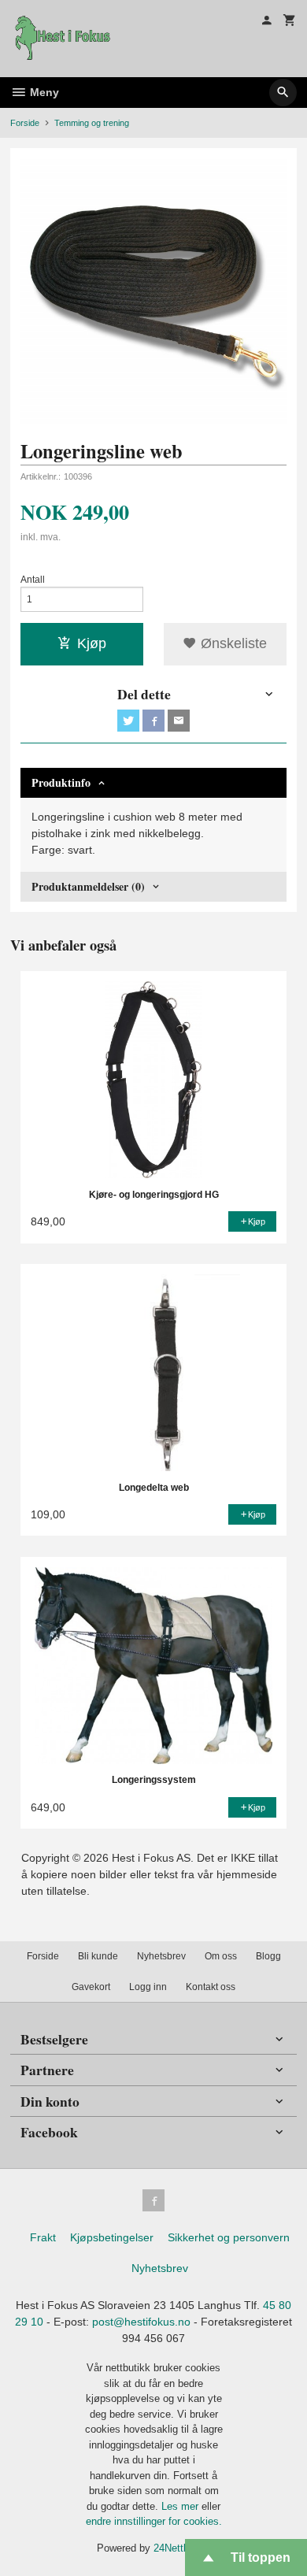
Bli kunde (98, 1956)
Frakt (43, 2237)
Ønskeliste (232, 643)
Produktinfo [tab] (61, 782)
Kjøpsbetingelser (112, 2237)
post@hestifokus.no (141, 2322)
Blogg (268, 1956)
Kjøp (92, 643)
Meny (43, 92)
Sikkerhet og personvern (229, 2237)
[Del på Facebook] (153, 721)
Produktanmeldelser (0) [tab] (88, 886)
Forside (25, 123)
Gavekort (91, 1987)
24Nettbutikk (182, 2548)
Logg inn (148, 1987)
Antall (33, 580)
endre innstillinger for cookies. (154, 2521)
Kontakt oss (211, 1987)
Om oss (221, 1956)
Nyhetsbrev (161, 1956)
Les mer (181, 2506)
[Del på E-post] (179, 721)
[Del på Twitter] (128, 721)
